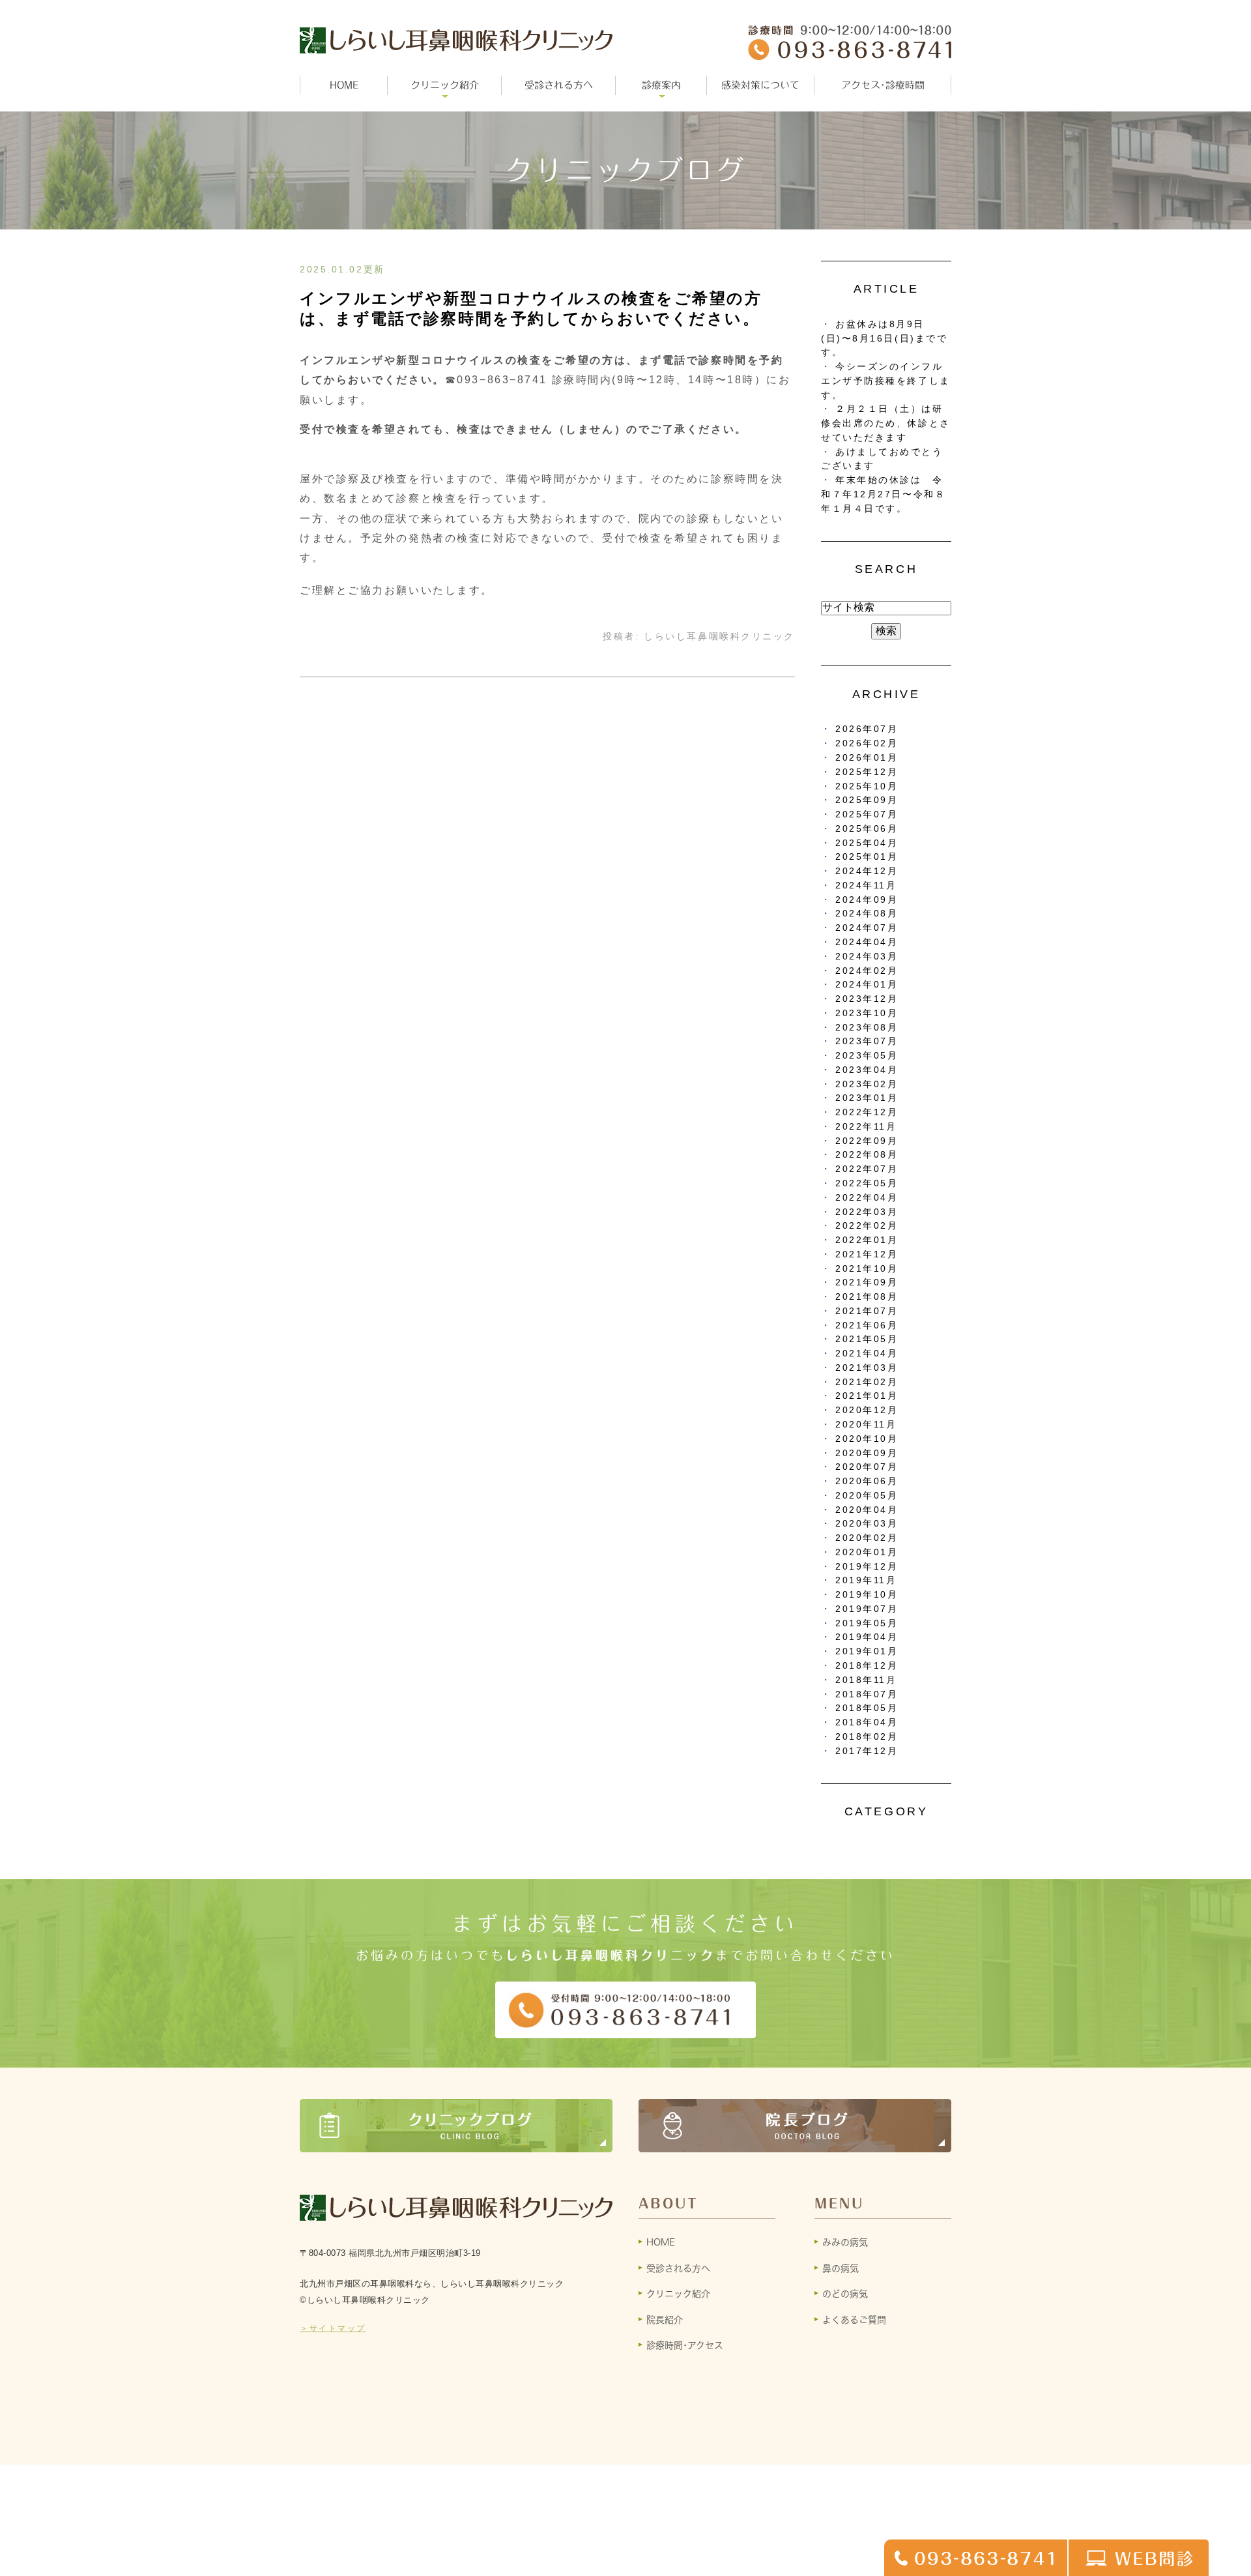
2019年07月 (867, 1609)
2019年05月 (867, 1623)
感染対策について (760, 85)
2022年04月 (867, 1198)
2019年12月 (867, 1567)
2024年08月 (867, 914)
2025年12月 (867, 772)
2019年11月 (866, 1580)
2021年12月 (867, 1254)
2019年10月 (867, 1595)
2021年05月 (867, 1339)
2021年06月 (867, 1325)
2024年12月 (867, 871)
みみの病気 (845, 2242)
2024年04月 (867, 942)
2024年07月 (867, 928)
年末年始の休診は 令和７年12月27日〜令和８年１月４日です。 (883, 494)
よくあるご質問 (854, 2320)
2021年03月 (867, 1368)
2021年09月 (867, 1282)
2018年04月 (867, 1722)
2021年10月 (867, 1269)
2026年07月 (867, 729)
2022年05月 (867, 1183)
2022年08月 (867, 1155)
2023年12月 (867, 999)
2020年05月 (867, 1496)
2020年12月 (867, 1410)
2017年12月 (867, 1751)
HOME (344, 85)
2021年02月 (867, 1382)
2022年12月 (867, 1112)
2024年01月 (867, 985)
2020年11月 (866, 1425)
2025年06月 (867, 829)
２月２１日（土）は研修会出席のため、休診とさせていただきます (886, 423)
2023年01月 (867, 1098)
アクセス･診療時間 (883, 85)
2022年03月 (867, 1212)
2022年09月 (867, 1141)
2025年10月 (867, 786)
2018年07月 (867, 1694)
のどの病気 (845, 2294)
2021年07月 (867, 1311)
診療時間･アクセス (685, 2345)
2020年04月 (867, 1510)
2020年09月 (867, 1453)
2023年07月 (867, 1041)
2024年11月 (866, 886)
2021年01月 (867, 1396)
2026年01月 (867, 758)
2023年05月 (867, 1056)
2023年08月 (867, 1028)
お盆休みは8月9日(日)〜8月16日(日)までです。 (884, 339)
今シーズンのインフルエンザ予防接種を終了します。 (886, 381)
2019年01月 (867, 1651)
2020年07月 (867, 1467)
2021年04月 (867, 1354)
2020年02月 (867, 1538)
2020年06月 (867, 1481)
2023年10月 (867, 1013)
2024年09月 (867, 900)
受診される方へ (559, 85)
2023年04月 (867, 1070)
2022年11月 (866, 1127)
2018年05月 (867, 1708)
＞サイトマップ (333, 2328)
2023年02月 (867, 1084)
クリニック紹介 (678, 2294)
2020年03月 (867, 1524)
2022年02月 (867, 1226)
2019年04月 (867, 1637)
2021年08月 (867, 1297)
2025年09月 (867, 800)
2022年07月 (867, 1169)
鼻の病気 (841, 2268)
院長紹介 (665, 2320)
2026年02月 (867, 743)
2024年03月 (867, 957)
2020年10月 (867, 1439)
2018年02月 (867, 1737)
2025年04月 (867, 843)
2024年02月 (867, 971)
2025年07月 (867, 814)
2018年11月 (866, 1680)
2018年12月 (867, 1666)
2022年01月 (867, 1240)
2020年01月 (867, 1552)
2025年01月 (867, 857)
